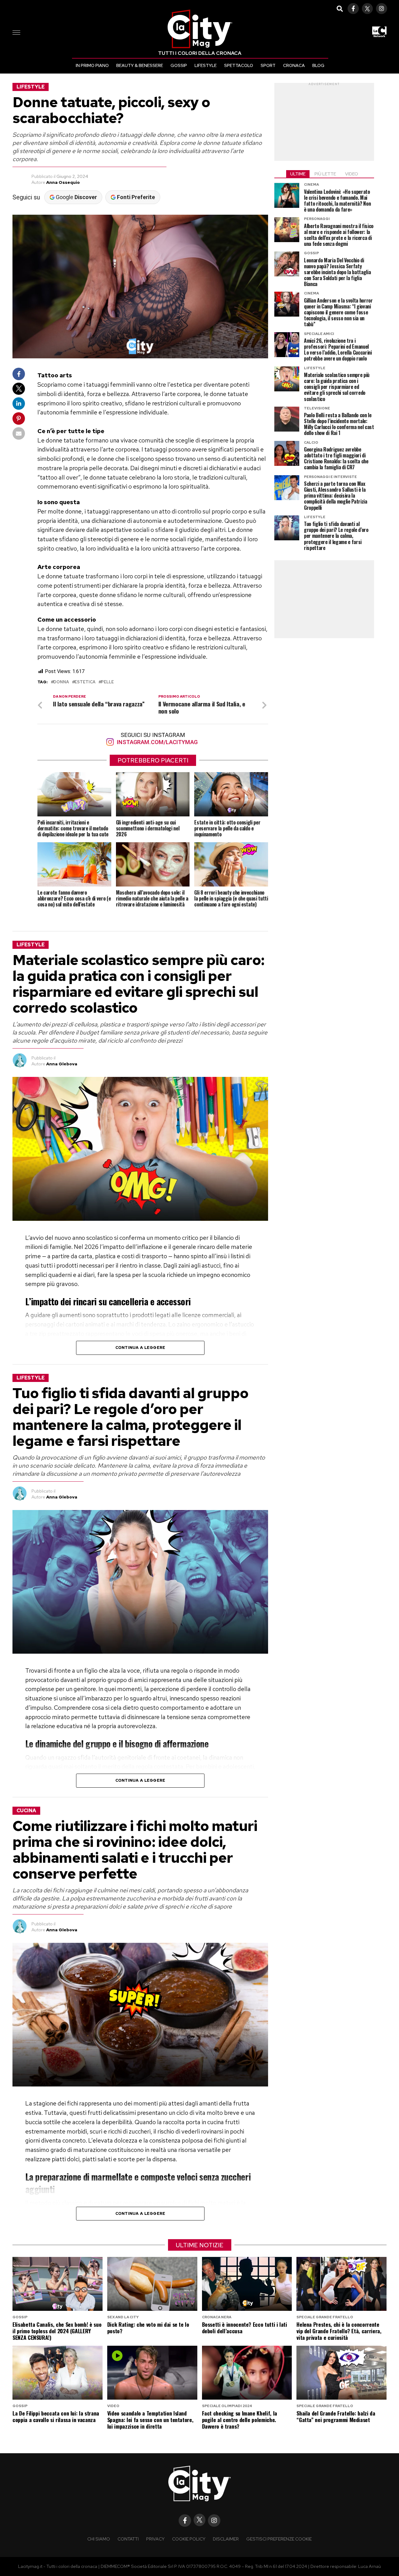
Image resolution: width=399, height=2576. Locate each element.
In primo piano (92, 65)
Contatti (128, 2539)
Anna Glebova (62, 1064)
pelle (107, 682)
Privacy (155, 2539)
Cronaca (294, 65)
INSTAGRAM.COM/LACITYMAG (156, 742)
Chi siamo (99, 2539)
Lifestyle (206, 65)
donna (61, 682)
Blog (318, 65)
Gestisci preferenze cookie (279, 2539)
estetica (85, 682)
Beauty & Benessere (140, 65)
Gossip (179, 65)
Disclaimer (226, 2539)
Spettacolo (239, 65)
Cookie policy (189, 2539)
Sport (268, 65)
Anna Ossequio (63, 182)
